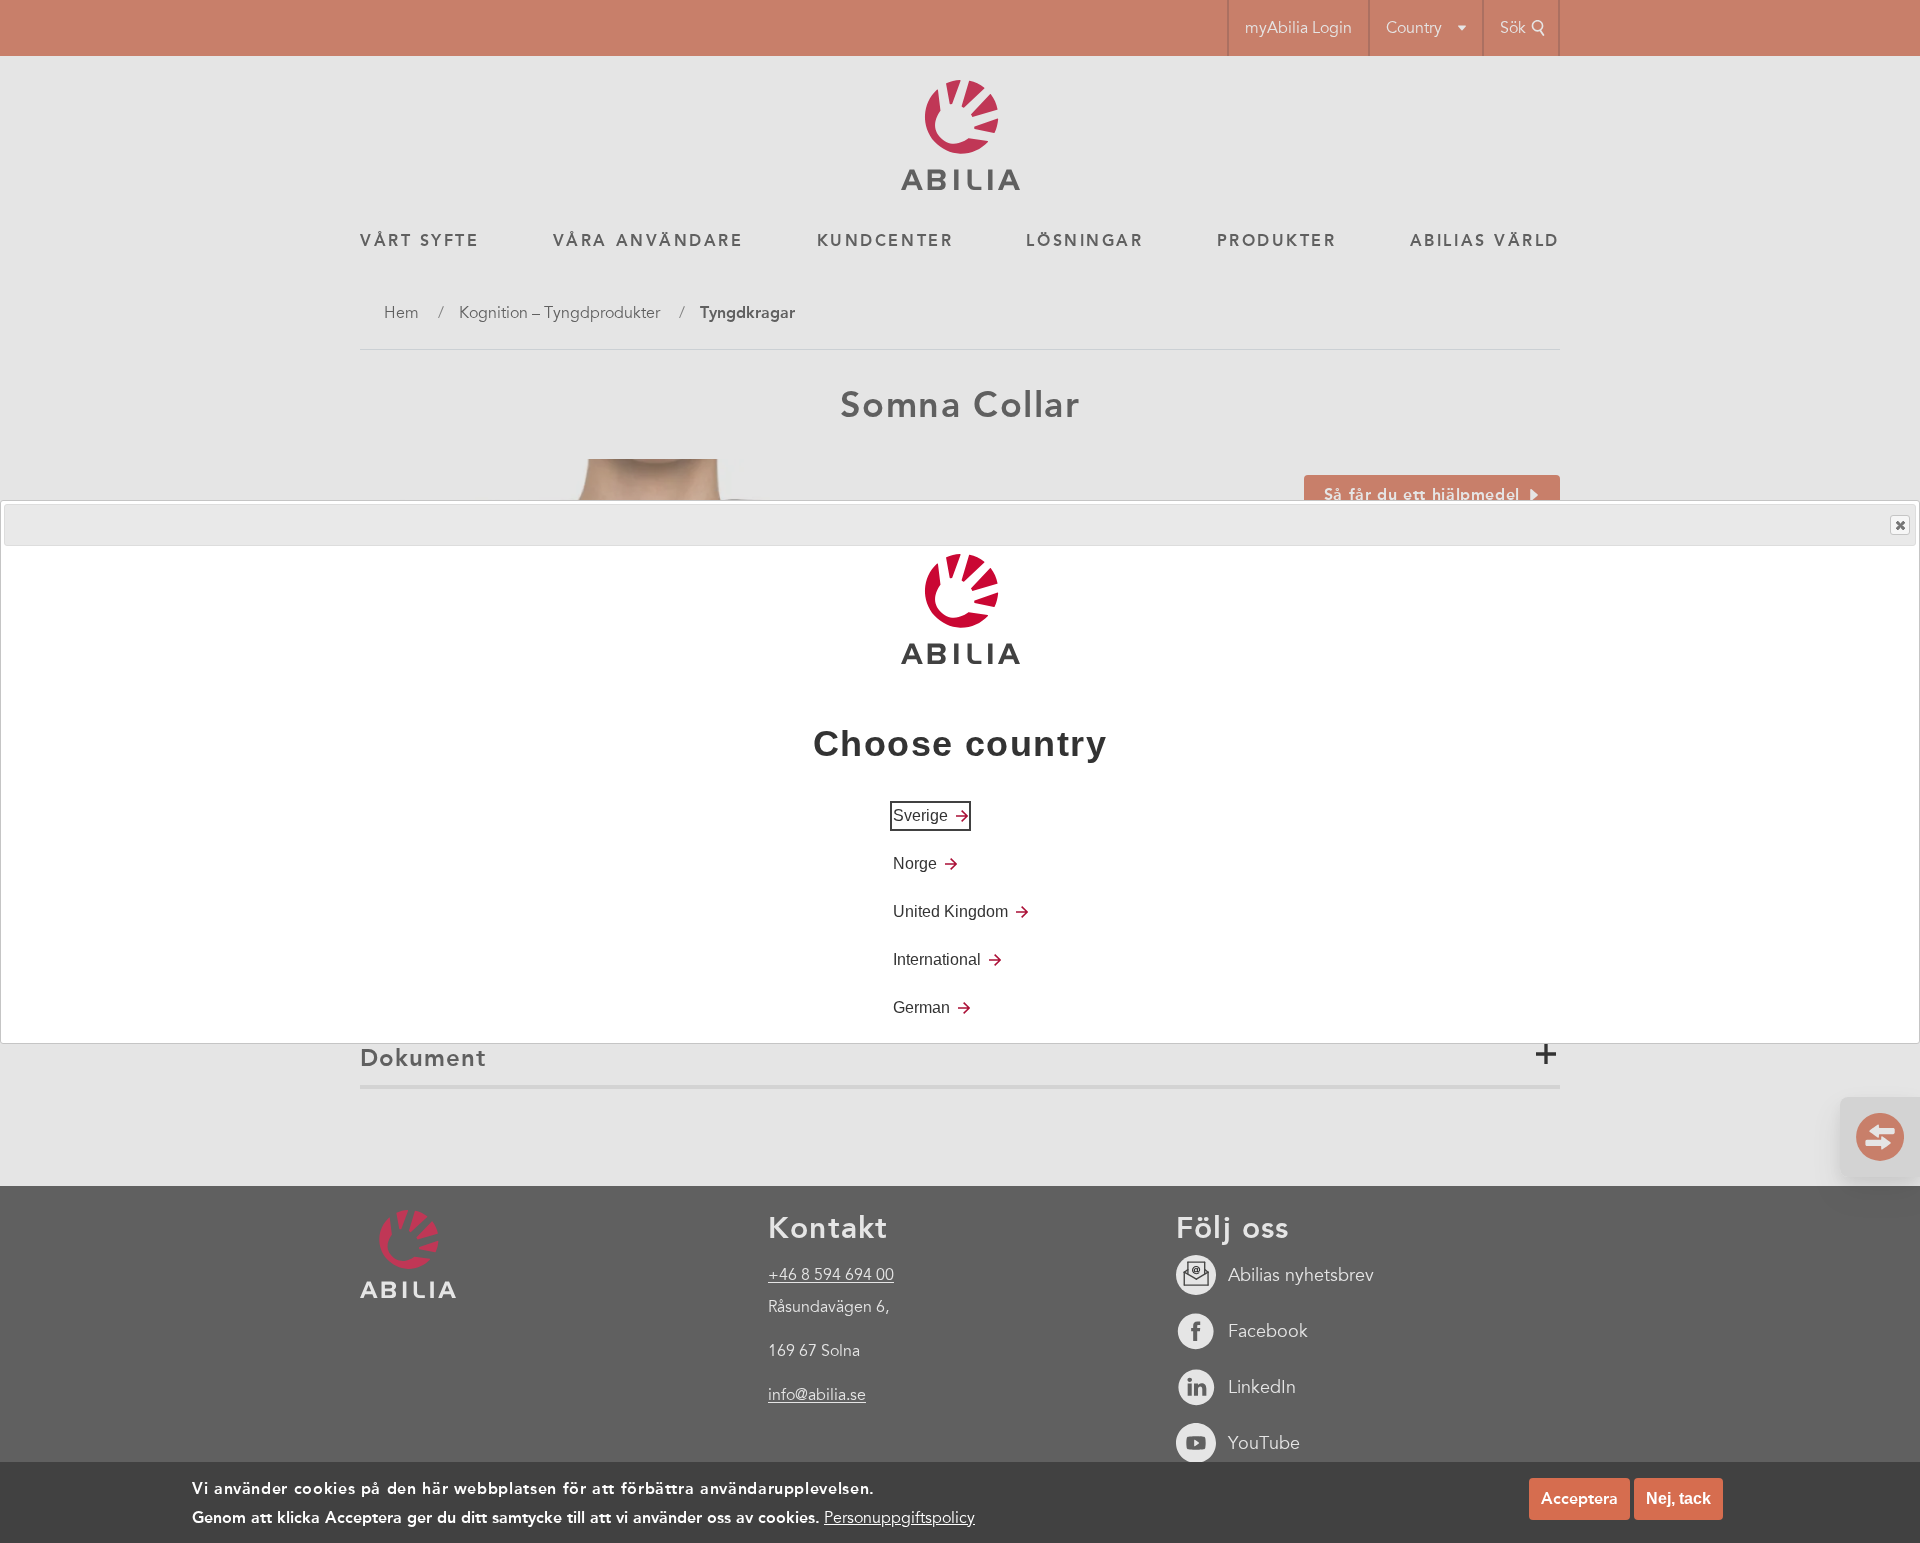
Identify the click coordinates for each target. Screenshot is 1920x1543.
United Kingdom (950, 910)
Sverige (920, 814)
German (921, 1006)
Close (1900, 525)
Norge (915, 862)
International (937, 958)
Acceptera (1579, 1498)
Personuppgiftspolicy (899, 1517)
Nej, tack (1678, 1498)
